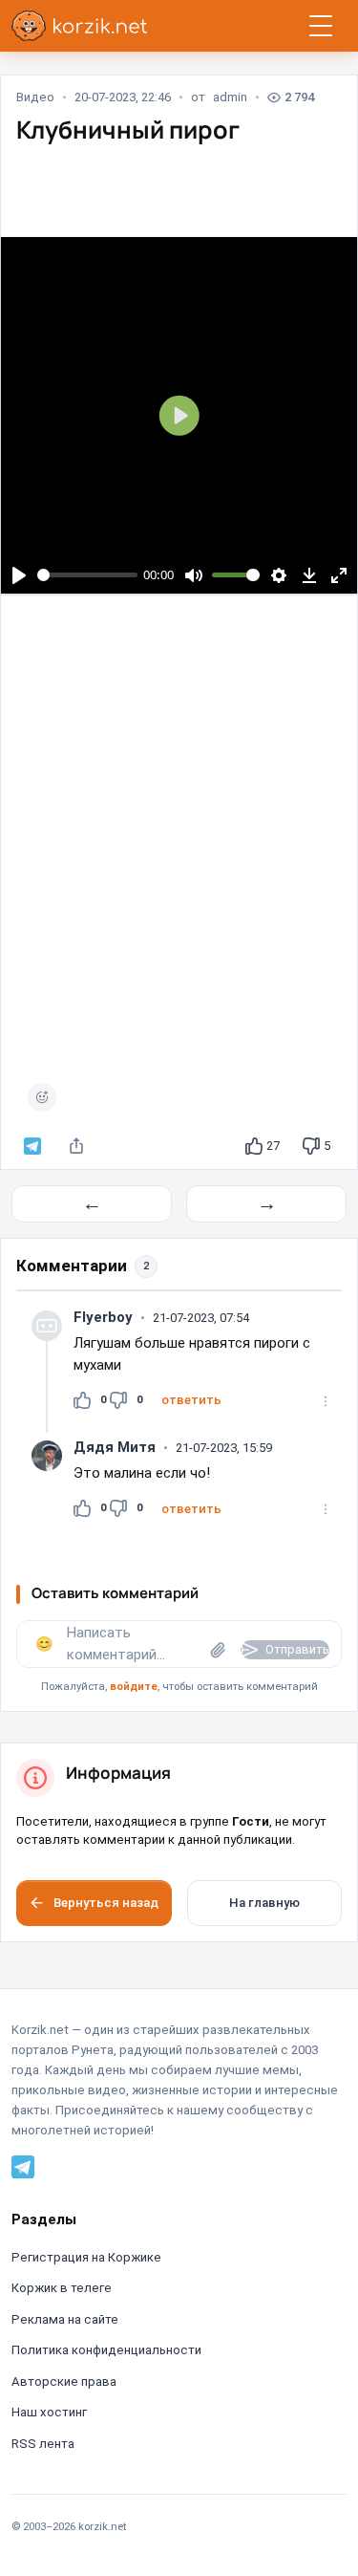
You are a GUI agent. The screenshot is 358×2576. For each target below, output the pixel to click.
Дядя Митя (115, 1447)
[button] (191, 1400)
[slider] (88, 575)
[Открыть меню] (321, 26)
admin (230, 97)
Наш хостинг (49, 2412)
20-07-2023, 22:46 (123, 97)
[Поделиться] (76, 1146)
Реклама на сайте (65, 2319)
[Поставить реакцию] (42, 1097)
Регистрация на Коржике (86, 2257)
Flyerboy (103, 1317)
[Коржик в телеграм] (32, 1146)
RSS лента (43, 2444)
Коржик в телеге (62, 2288)
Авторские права (64, 2381)
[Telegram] (23, 2166)
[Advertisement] (179, 844)
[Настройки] (279, 575)
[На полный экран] (339, 575)
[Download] (309, 575)
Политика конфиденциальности (106, 2350)
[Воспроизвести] (19, 575)
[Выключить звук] (193, 575)
